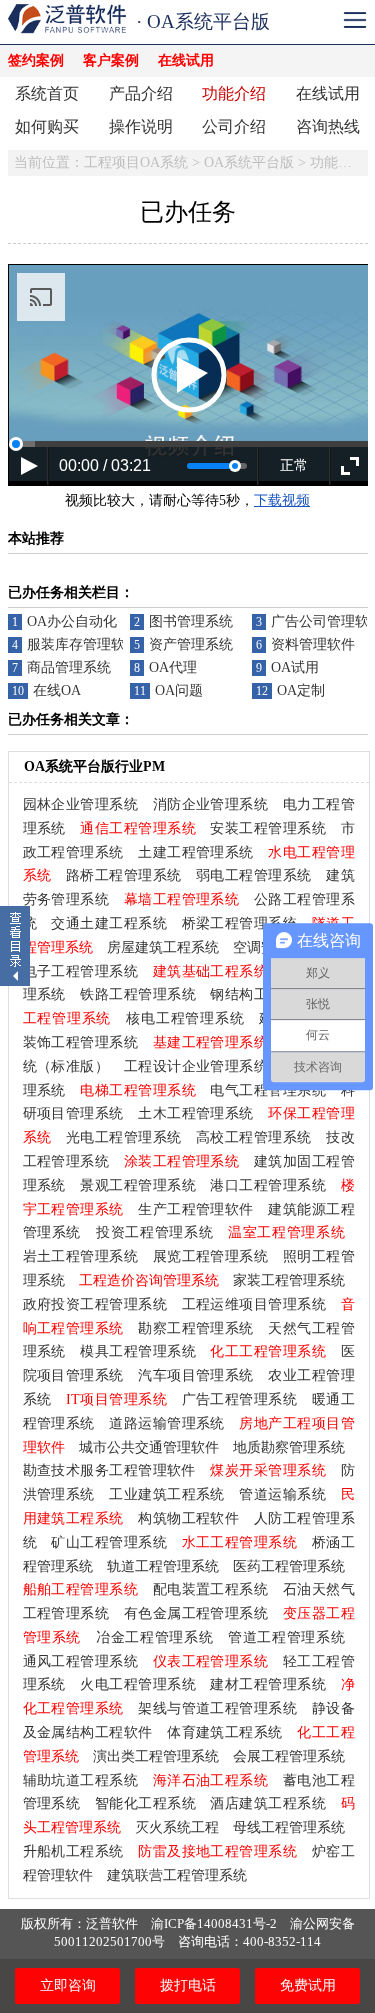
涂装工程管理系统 (182, 1161)
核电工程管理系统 (185, 1018)
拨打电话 (188, 1985)
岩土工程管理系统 (81, 1256)
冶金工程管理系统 (154, 1637)
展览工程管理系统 (211, 1256)
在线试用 (186, 60)
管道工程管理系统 (286, 1637)
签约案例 (36, 60)
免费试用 (308, 1985)
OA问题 (179, 690)
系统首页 (47, 93)
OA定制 (301, 690)
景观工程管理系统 (138, 1185)
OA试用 (295, 667)
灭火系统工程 (177, 1827)
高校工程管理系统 (254, 1137)
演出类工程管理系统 (156, 1756)
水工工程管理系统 (240, 1542)
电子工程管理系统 (81, 971)
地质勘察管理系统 (289, 1447)
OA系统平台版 (249, 162)
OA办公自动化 (72, 621)
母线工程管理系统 (289, 1827)
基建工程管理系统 (211, 1042)
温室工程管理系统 (286, 1232)
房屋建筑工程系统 (163, 947)
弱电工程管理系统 (254, 875)
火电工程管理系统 (138, 1684)
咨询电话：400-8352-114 (249, 1941)
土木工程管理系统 (196, 1113)
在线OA (57, 690)
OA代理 (173, 667)
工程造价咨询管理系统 (149, 1280)
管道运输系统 (282, 1494)
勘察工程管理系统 (196, 1328)
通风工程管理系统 (81, 1661)
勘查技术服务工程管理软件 (109, 1470)
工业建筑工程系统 (167, 1494)
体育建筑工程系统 (225, 1732)
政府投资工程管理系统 (95, 1304)
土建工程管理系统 (196, 852)
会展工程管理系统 (289, 1756)
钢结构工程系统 (260, 994)
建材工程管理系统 (268, 1684)
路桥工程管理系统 (124, 875)
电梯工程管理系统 (138, 1090)
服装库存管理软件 (83, 644)
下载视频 (282, 500)
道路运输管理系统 (167, 1423)
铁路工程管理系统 (138, 994)
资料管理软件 (313, 644)
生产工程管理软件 (196, 1209)
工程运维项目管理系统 (254, 1304)
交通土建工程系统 (109, 923)
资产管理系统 (191, 644)
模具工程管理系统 (138, 1351)
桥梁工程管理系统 (240, 923)
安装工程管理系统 (268, 828)
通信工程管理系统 (138, 828)
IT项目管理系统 (116, 1399)
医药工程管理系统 (289, 1566)
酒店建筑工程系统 (268, 1803)
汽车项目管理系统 (196, 1375)
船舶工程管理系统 (81, 1589)
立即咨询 (68, 1985)
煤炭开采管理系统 (268, 1470)
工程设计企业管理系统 (196, 1066)
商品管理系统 (69, 667)
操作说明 (141, 126)
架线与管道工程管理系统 (217, 1708)
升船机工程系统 (73, 1851)
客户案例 (111, 60)
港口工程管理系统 (268, 1185)
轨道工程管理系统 (163, 1566)
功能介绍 (234, 93)
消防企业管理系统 (211, 804)
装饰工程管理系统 (81, 1042)
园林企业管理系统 (81, 804)
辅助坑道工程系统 (81, 1780)
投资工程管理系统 (154, 1232)
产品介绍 (141, 93)
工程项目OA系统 (136, 162)
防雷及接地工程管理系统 (217, 1851)
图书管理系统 (191, 621)
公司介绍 (234, 126)
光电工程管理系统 (124, 1137)
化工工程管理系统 (268, 1351)
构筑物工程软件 (188, 1518)
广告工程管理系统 (240, 1399)
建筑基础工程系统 (211, 971)
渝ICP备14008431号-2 (214, 1923)
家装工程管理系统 (289, 1280)
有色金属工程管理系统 (196, 1613)
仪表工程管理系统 (211, 1661)
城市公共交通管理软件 (149, 1447)
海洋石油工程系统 (211, 1780)
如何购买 (47, 126)
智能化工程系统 (145, 1803)
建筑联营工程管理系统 (177, 1875)
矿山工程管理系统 (109, 1542)
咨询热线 (328, 126)
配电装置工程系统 (211, 1589)
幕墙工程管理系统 (182, 899)
